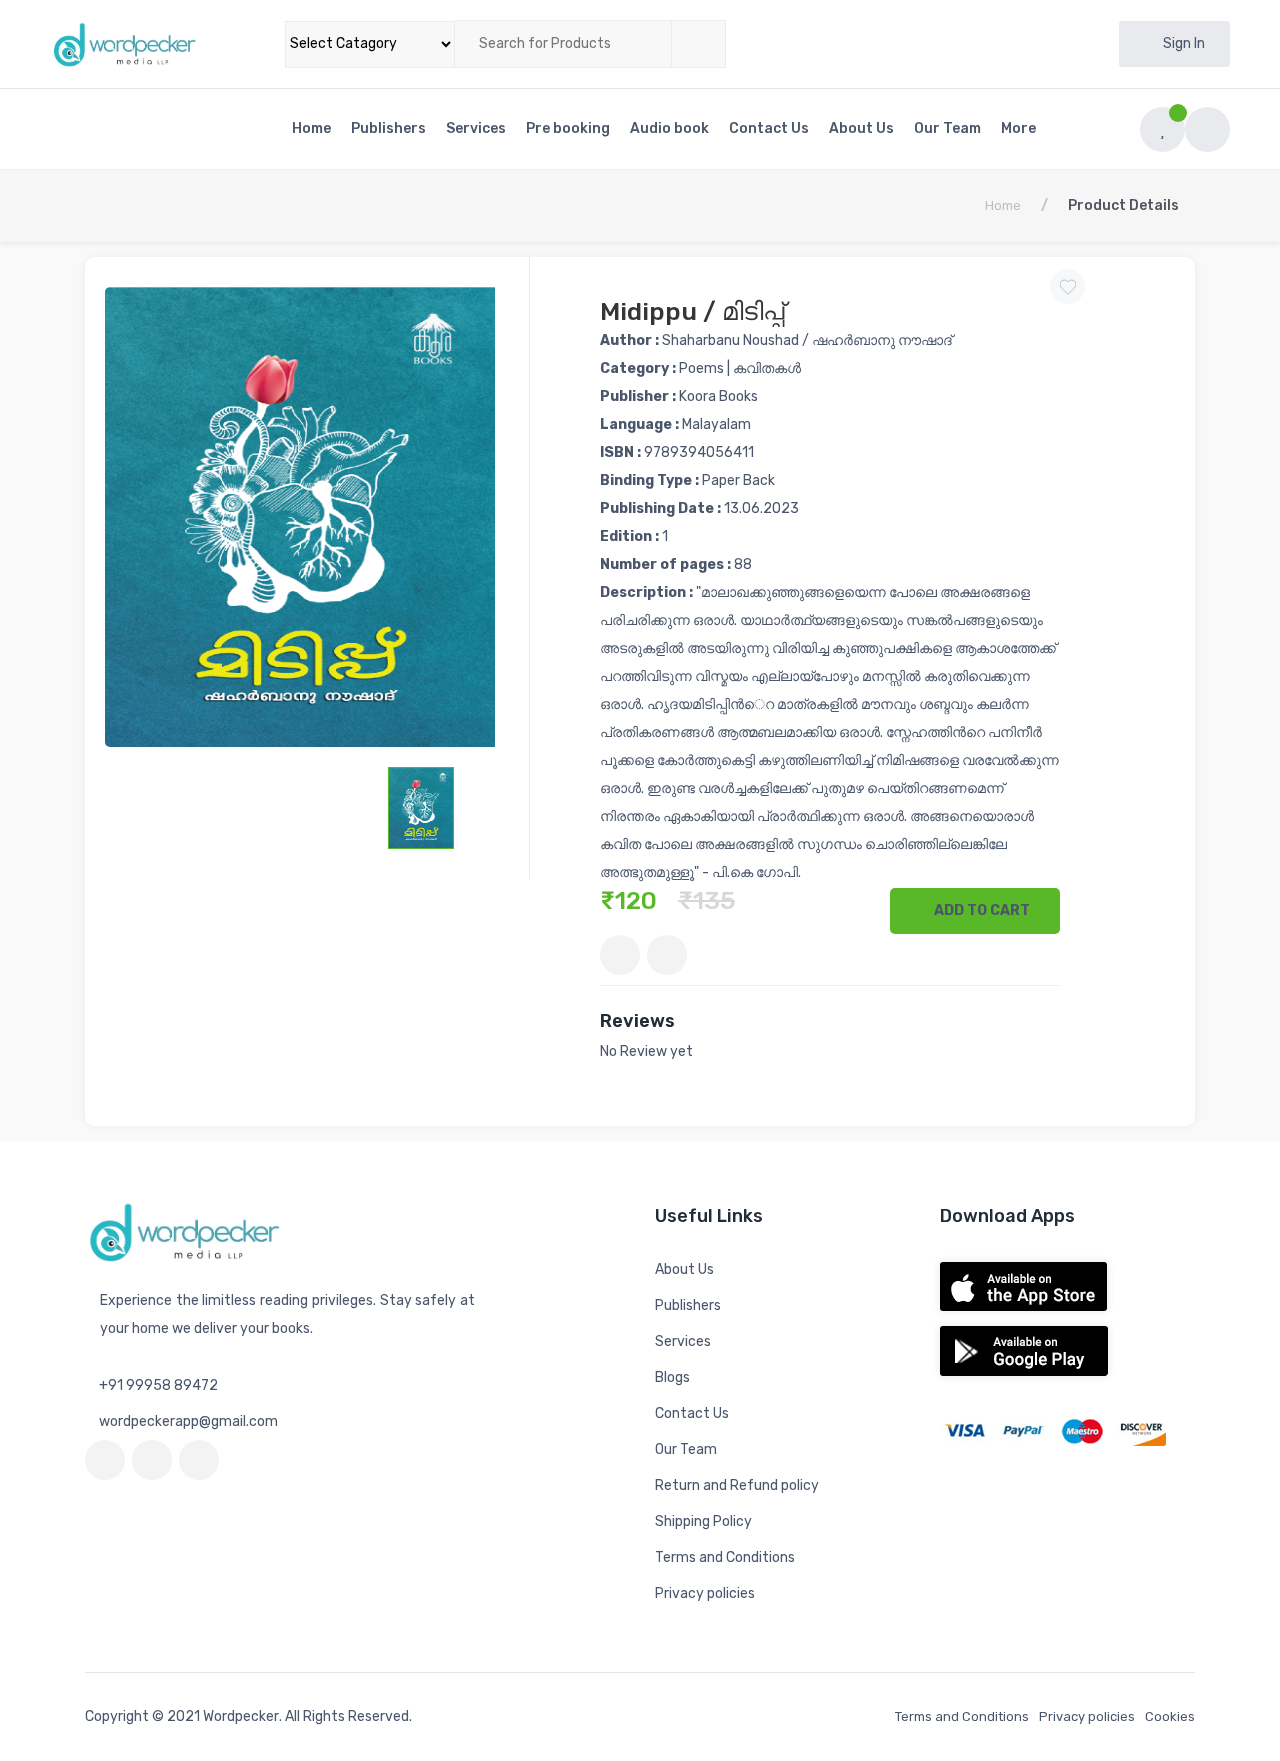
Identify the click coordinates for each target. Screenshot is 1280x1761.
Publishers (388, 128)
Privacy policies (705, 1593)
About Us (861, 128)
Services (476, 128)
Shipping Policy (703, 1521)
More (1020, 128)
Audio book (669, 128)
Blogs (672, 1377)
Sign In (1184, 43)
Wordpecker (241, 1716)
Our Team (947, 128)
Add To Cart (980, 910)
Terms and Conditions (725, 1557)
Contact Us (769, 128)
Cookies (1170, 1716)
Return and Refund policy (737, 1485)
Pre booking (568, 128)
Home (311, 128)
